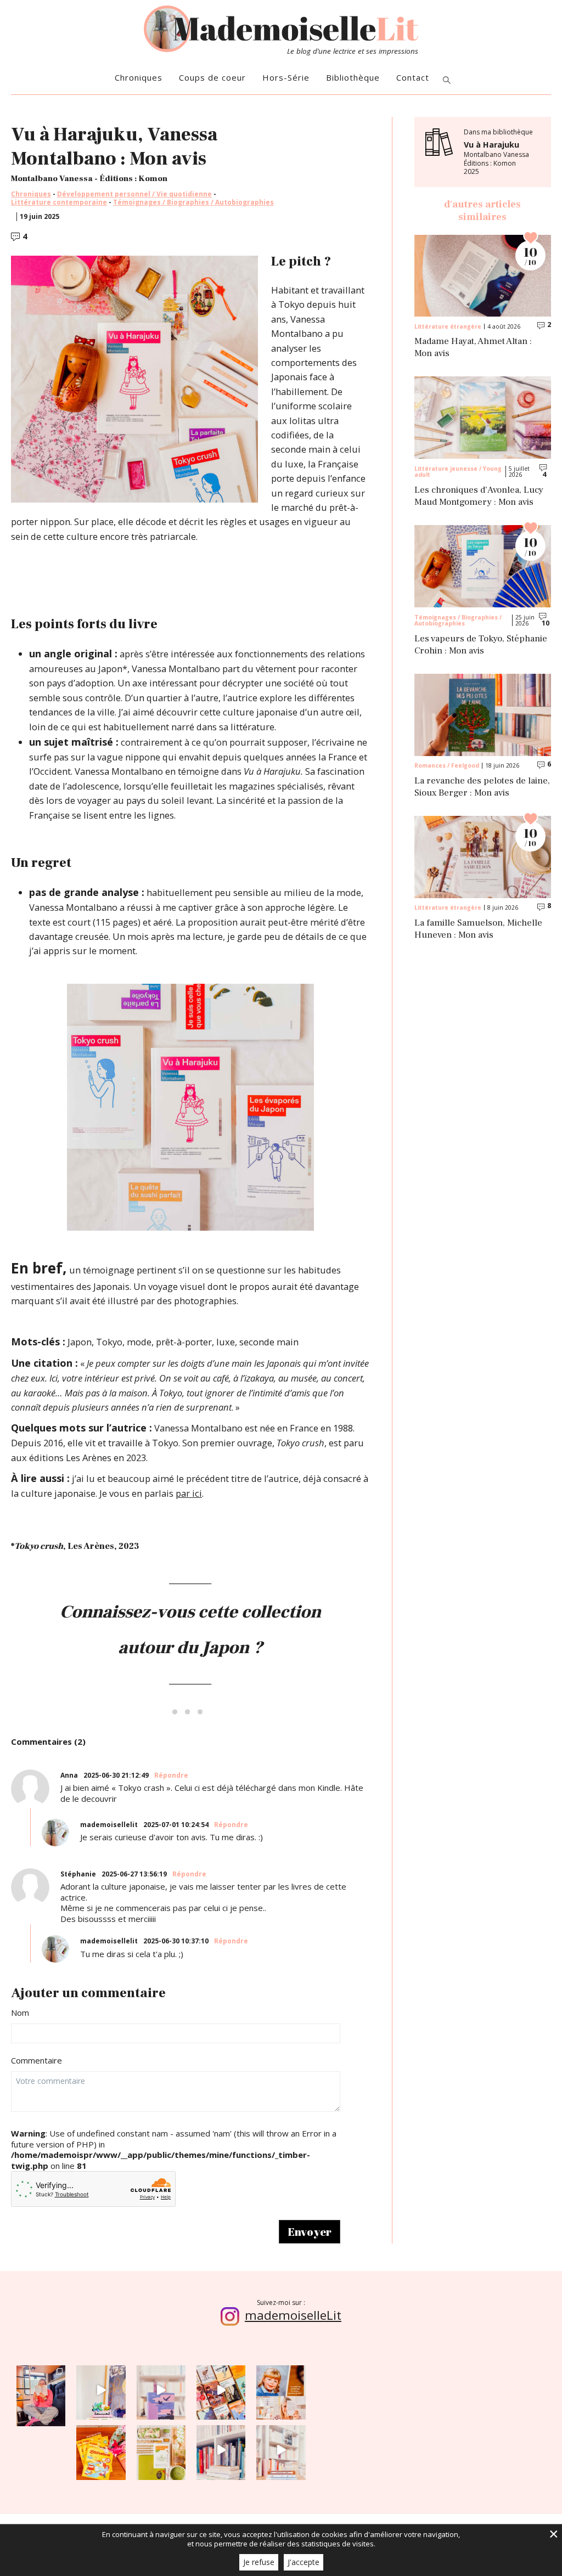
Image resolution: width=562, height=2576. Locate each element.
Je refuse (259, 2562)
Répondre (171, 1775)
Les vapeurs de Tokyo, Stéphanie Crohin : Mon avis (481, 645)
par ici (189, 1493)
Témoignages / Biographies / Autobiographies (193, 202)
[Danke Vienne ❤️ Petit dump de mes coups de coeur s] (41, 2390)
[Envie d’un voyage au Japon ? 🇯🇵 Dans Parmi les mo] (161, 2450)
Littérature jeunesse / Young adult (458, 471)
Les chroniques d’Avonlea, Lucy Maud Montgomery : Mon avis (479, 496)
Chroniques (139, 78)
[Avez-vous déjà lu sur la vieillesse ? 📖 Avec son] (161, 2390)
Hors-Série (286, 78)
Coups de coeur (212, 78)
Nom (20, 2013)
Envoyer (310, 2232)
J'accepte (304, 2562)
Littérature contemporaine (59, 202)
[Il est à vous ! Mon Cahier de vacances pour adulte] (101, 2450)
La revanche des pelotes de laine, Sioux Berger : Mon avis (482, 787)
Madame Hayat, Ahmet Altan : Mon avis (473, 348)
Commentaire (36, 2061)
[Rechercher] (447, 81)
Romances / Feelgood (447, 765)
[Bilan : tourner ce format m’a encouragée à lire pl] (221, 2450)
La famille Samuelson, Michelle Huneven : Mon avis (478, 929)
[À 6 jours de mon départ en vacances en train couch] (221, 2390)
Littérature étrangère (448, 326)
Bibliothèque (353, 78)
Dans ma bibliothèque (498, 152)
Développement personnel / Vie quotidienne (134, 194)
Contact (413, 78)
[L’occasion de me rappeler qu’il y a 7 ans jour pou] (281, 2390)
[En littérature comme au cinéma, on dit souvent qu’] (281, 2450)
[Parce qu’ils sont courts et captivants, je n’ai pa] (101, 2390)
